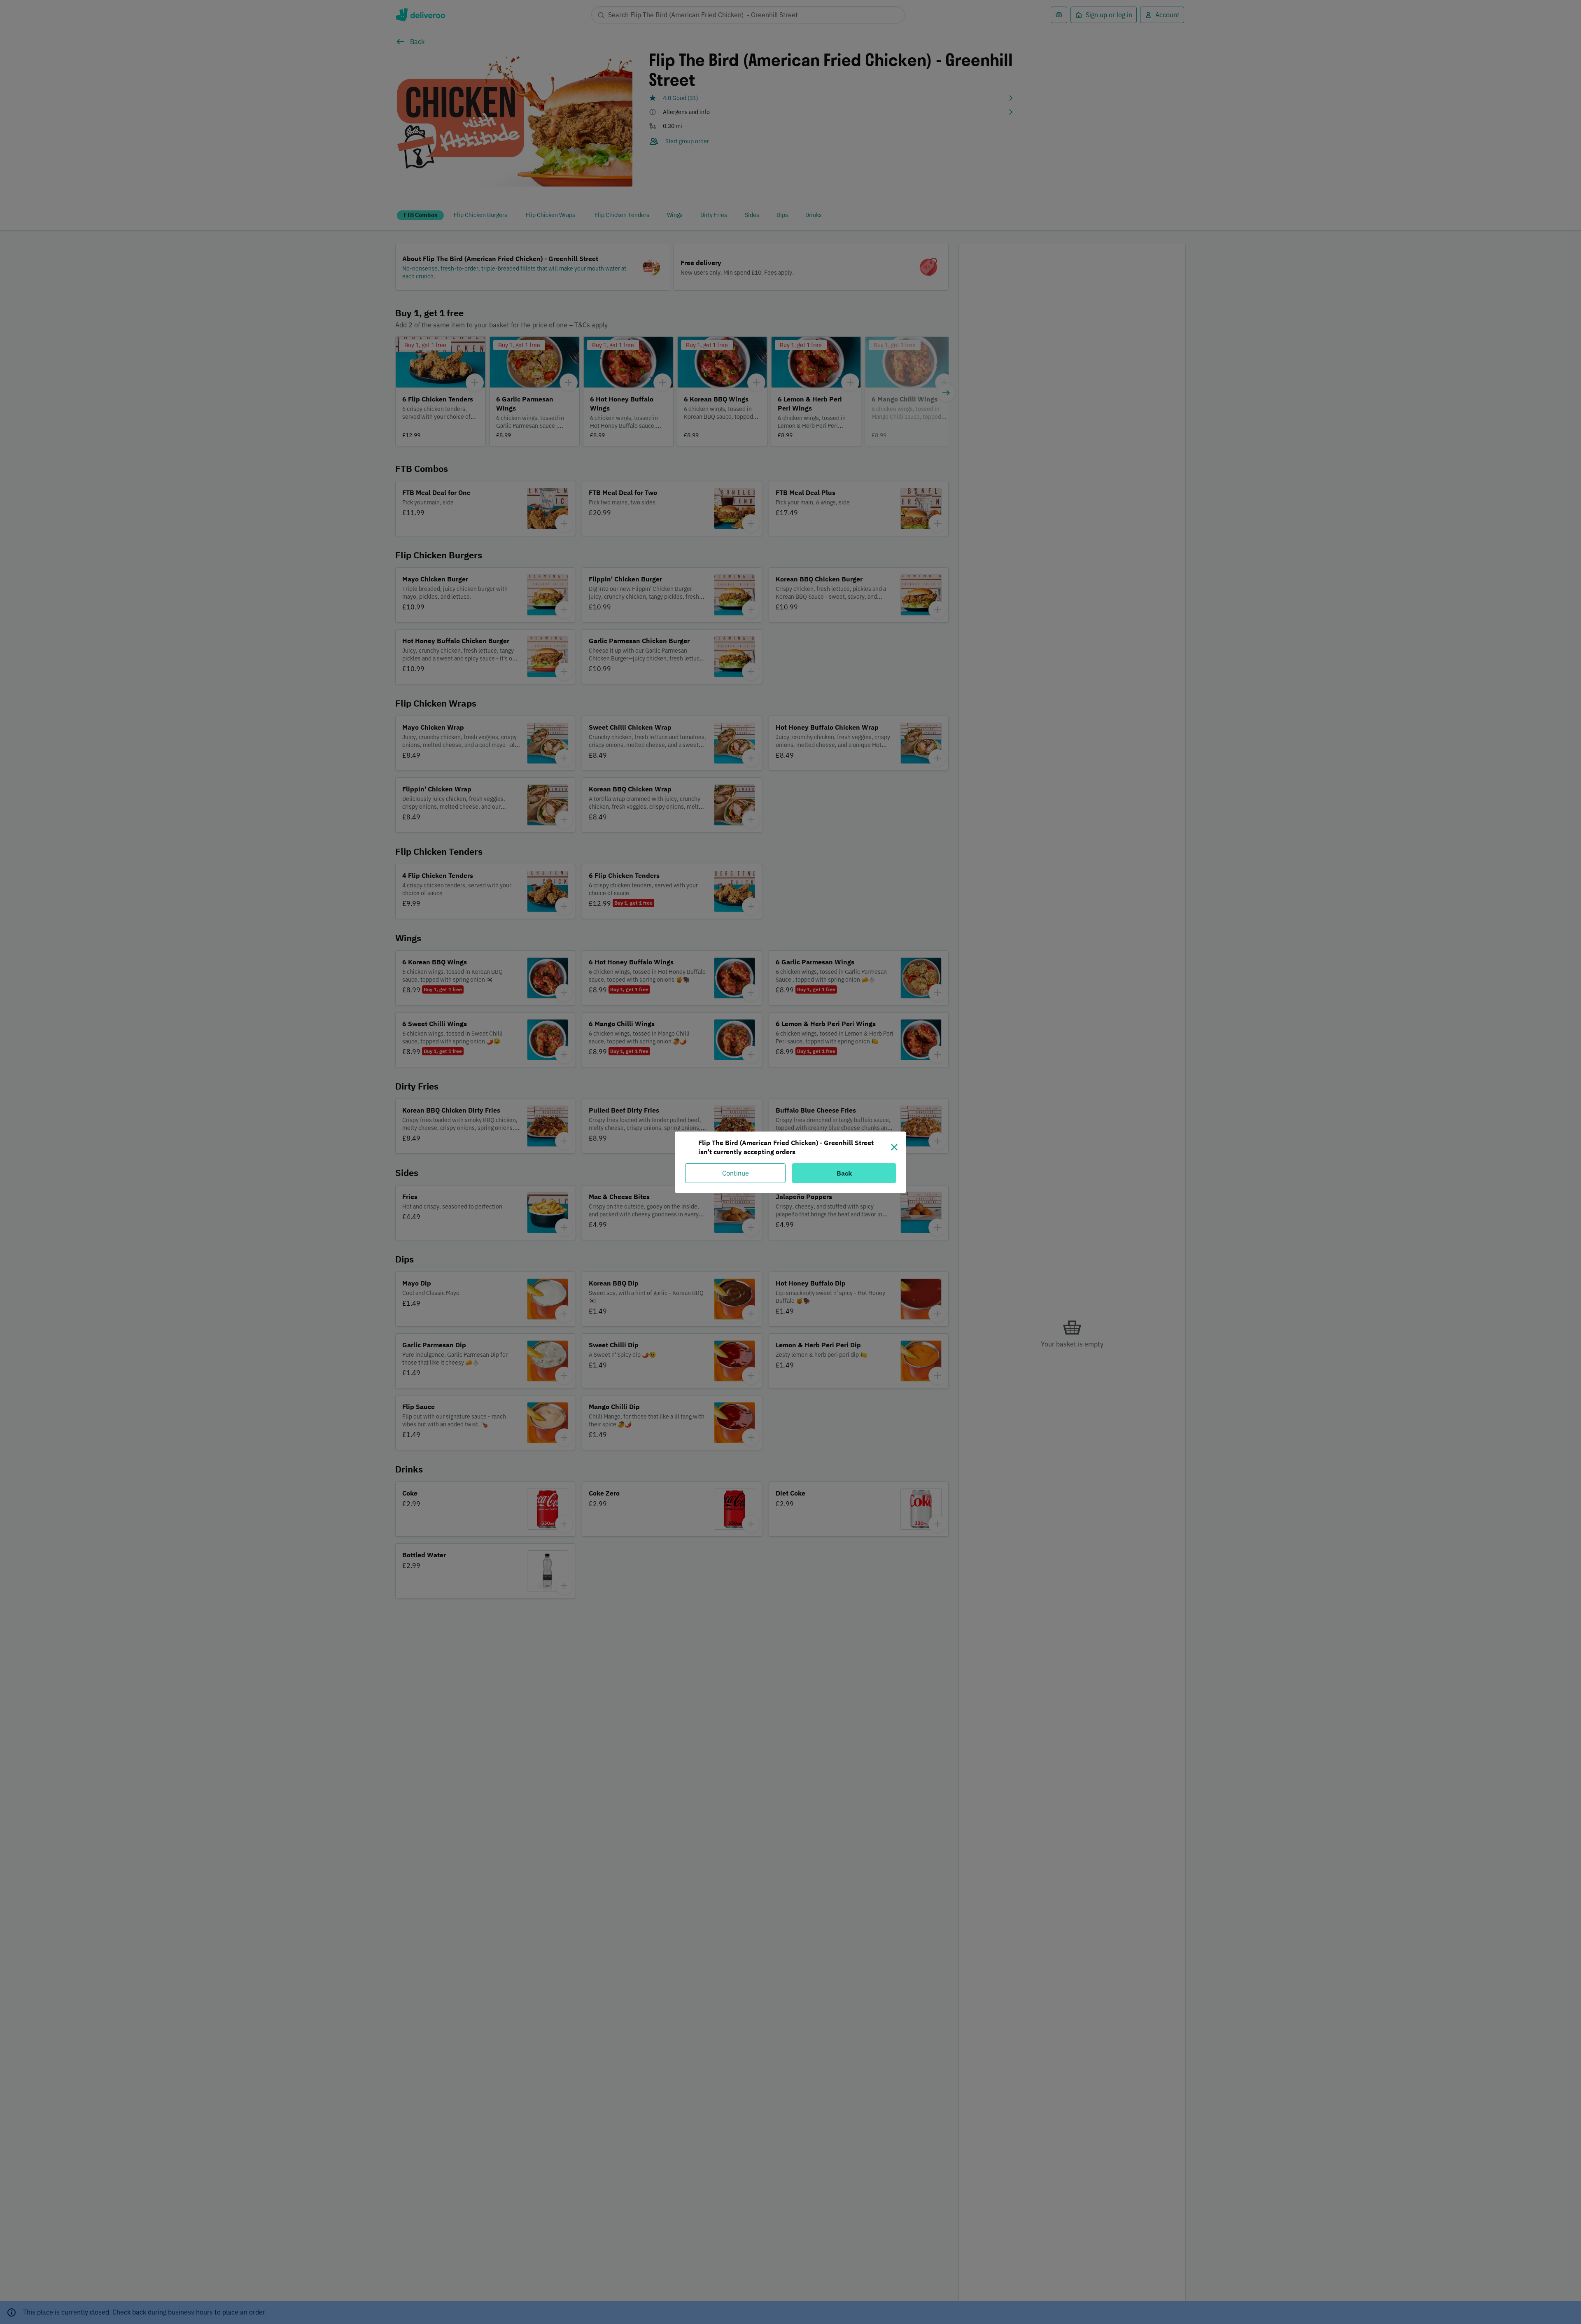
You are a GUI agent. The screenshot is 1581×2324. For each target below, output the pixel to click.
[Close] (894, 1147)
